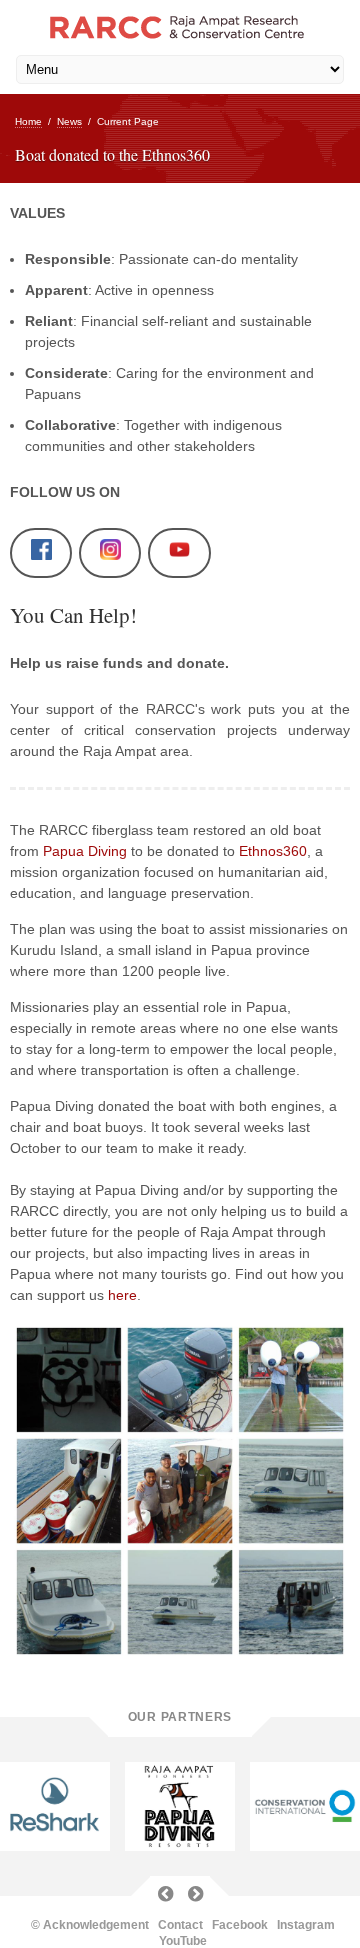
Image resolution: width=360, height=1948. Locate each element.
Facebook (240, 1925)
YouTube (183, 1941)
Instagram (306, 1925)
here (120, 1295)
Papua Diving (85, 851)
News (69, 121)
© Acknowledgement (90, 1925)
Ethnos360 (273, 851)
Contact (180, 1925)
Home (28, 121)
